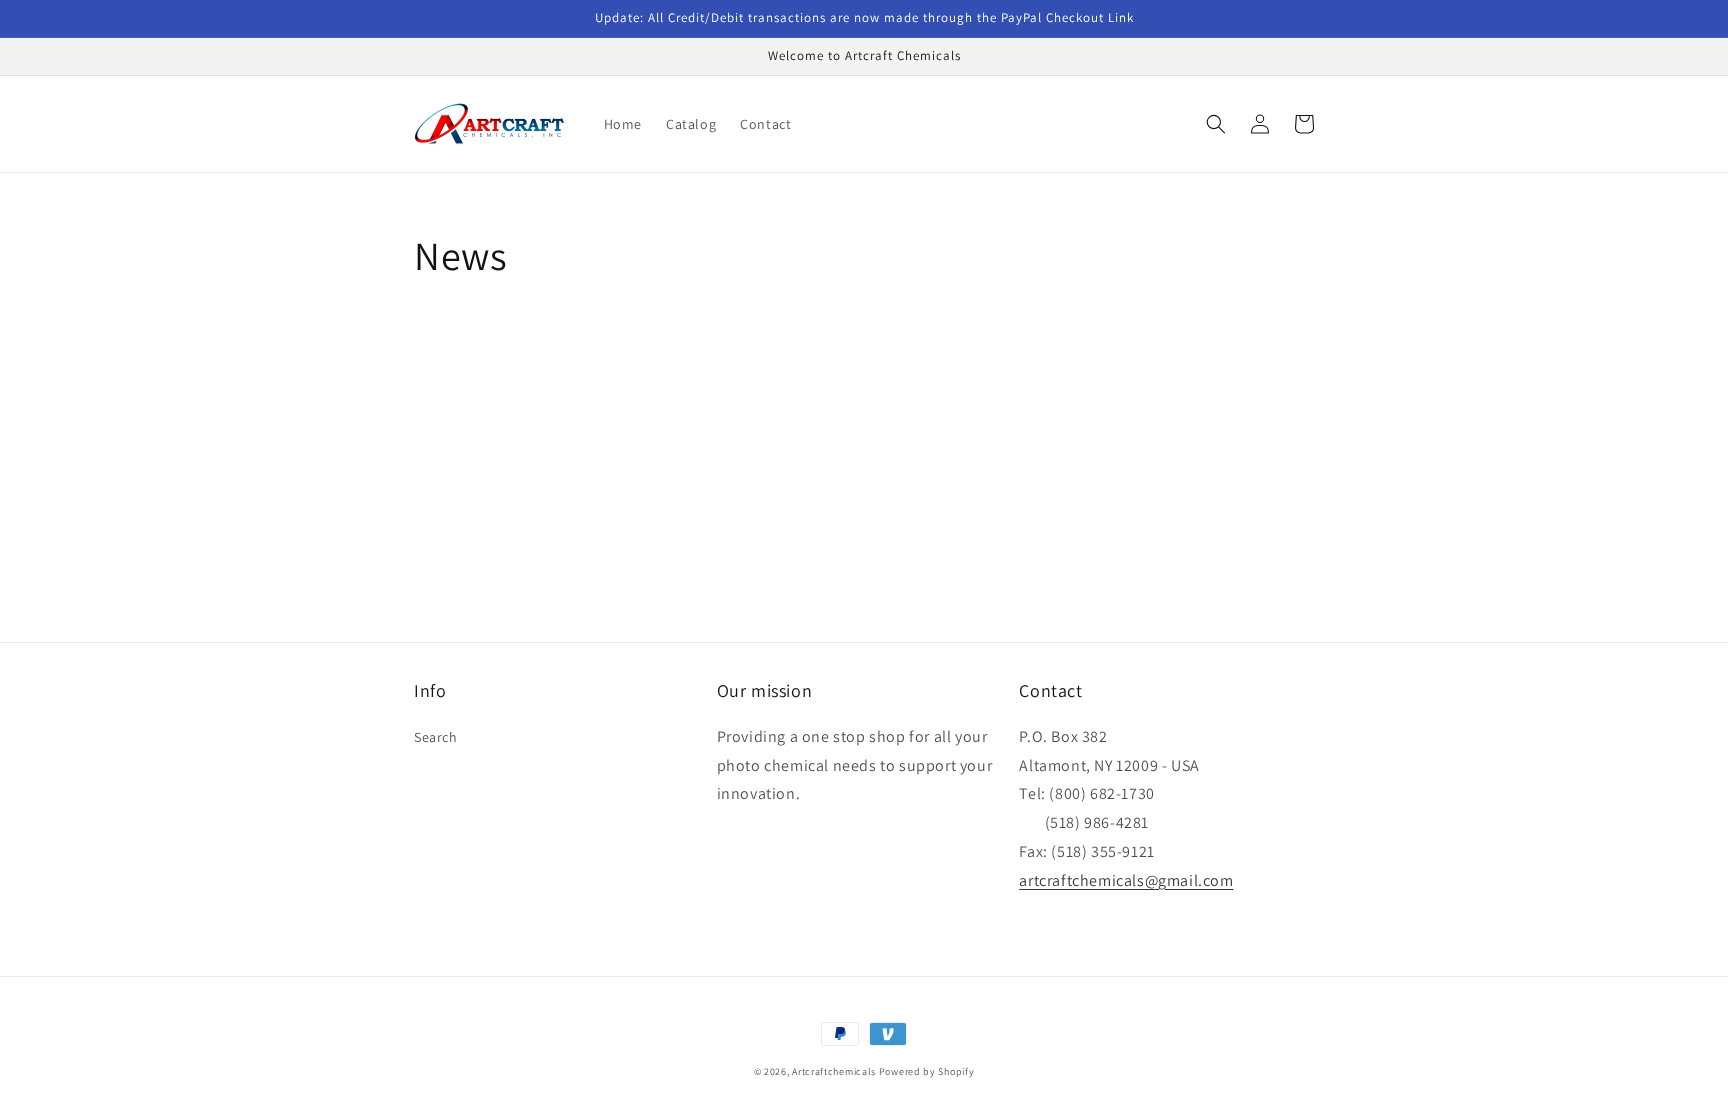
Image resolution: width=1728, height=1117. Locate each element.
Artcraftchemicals (834, 1071)
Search (436, 737)
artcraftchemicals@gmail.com (1126, 880)
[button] (1216, 124)
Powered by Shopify (927, 1071)
